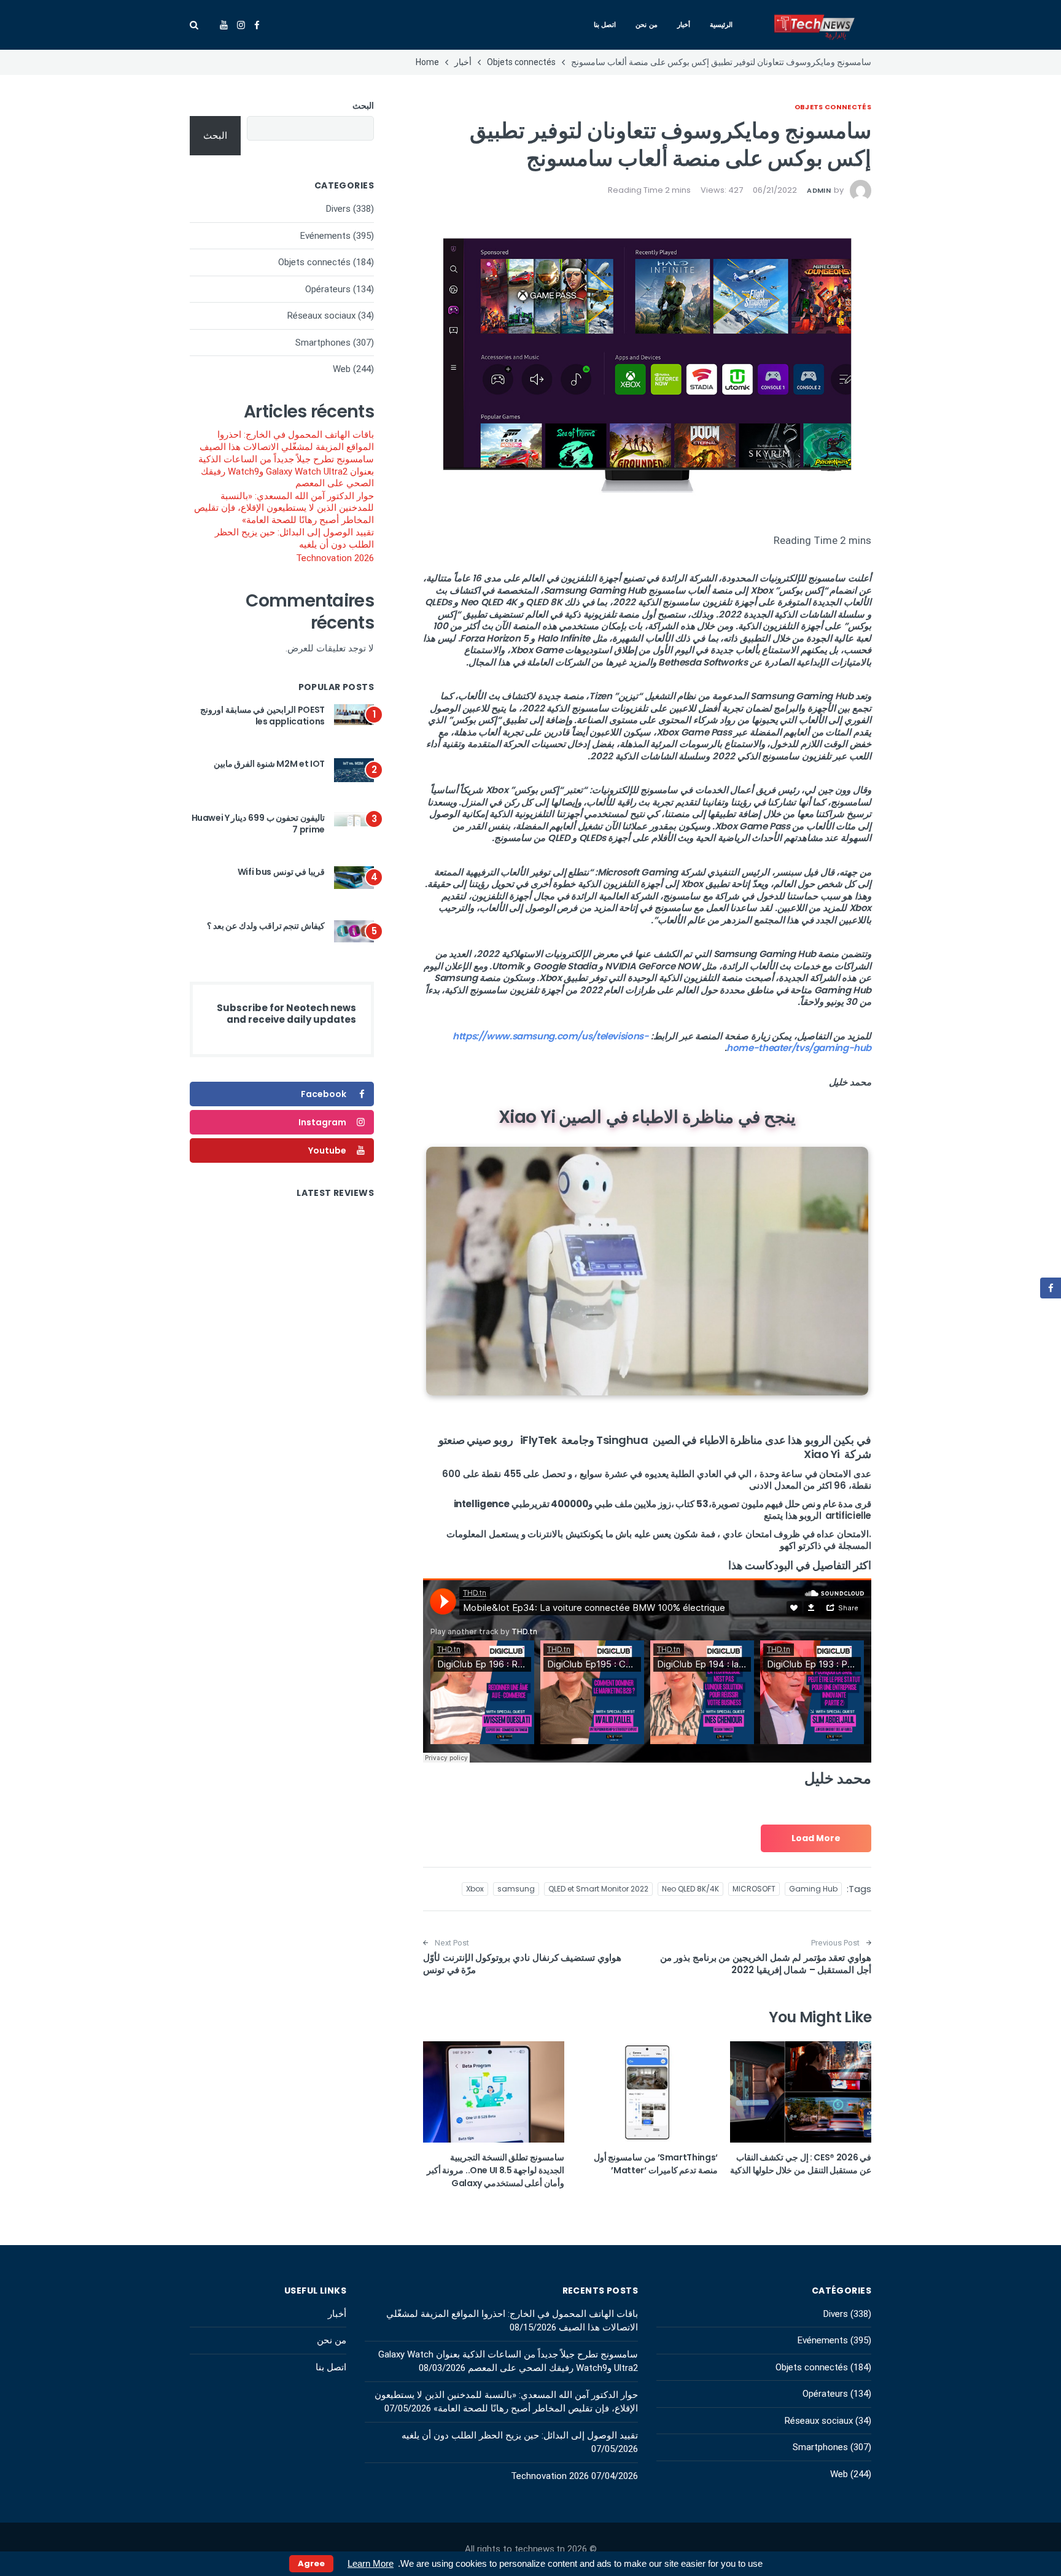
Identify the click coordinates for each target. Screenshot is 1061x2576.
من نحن (647, 25)
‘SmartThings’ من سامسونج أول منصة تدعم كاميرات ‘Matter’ (656, 2164)
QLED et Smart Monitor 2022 (598, 1889)
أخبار (684, 25)
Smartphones (323, 343)
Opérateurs (328, 289)
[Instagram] (241, 25)
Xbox (475, 1889)
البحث (363, 106)
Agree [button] (311, 2563)
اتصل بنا (605, 25)
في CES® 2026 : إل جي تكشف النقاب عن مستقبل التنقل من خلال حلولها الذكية (801, 2164)
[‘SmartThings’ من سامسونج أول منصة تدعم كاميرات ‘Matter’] (647, 2092)
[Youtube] (224, 25)
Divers (338, 209)
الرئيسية (721, 25)
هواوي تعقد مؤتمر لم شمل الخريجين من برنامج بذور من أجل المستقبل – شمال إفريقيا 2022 (766, 1964)
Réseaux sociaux (321, 316)
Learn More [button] (371, 2563)
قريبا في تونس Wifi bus (281, 872)
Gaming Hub (813, 1889)
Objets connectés (833, 107)
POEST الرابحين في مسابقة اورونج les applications (262, 716)
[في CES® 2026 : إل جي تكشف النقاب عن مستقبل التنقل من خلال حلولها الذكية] (801, 2092)
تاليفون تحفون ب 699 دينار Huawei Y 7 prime (258, 824)
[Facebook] (257, 25)
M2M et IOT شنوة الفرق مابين (269, 764)
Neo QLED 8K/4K (690, 1889)
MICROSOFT (754, 1889)
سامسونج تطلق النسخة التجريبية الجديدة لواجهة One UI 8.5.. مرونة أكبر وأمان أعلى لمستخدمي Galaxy (496, 2170)
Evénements (325, 236)
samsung (516, 1889)
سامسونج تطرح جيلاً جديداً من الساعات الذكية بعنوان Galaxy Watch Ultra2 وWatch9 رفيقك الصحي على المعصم (286, 471)
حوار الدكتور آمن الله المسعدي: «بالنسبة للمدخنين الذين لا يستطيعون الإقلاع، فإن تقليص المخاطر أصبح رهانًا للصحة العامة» (284, 508)
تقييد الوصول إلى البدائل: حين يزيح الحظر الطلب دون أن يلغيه (294, 538)
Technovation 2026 (335, 558)
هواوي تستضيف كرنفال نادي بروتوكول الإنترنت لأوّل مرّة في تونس (522, 1964)
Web (342, 369)
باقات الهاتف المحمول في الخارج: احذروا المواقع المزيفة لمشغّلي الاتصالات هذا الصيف (287, 441)
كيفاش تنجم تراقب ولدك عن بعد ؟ (266, 926)
